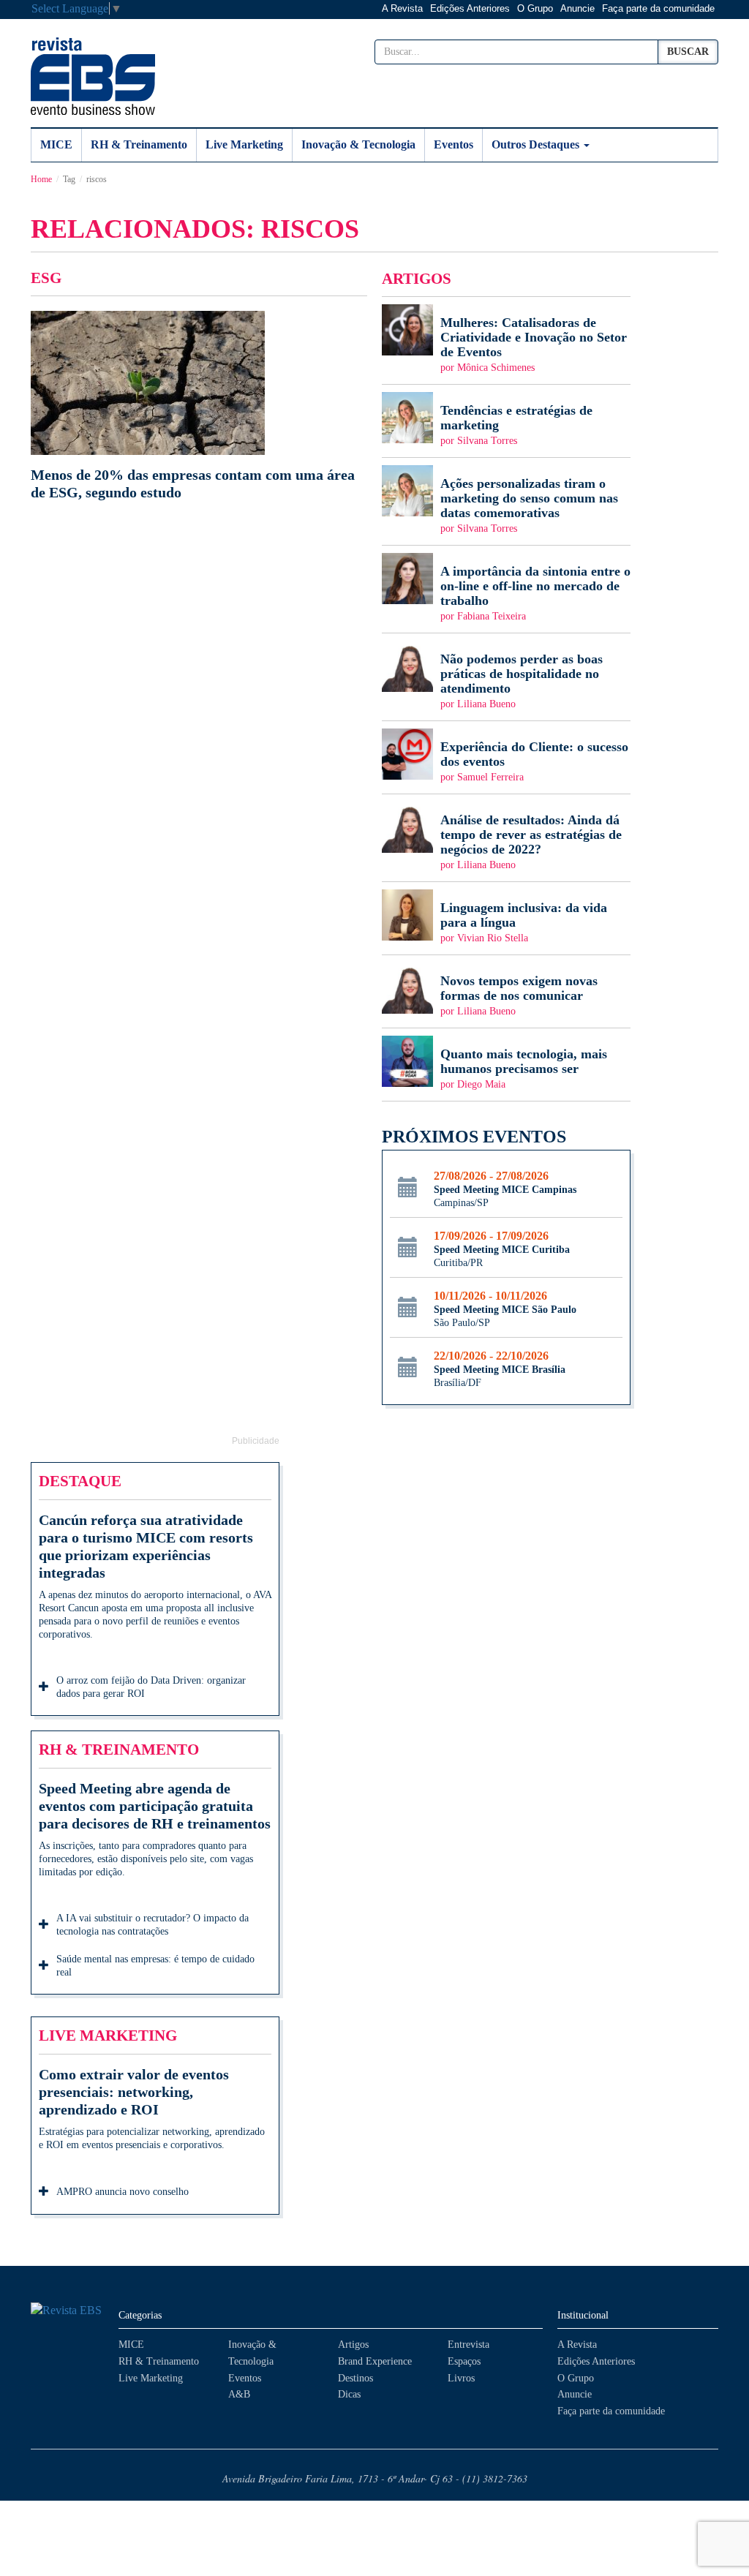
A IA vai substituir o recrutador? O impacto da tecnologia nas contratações (153, 1925)
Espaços (464, 2361)
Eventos (453, 144)
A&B (239, 2394)
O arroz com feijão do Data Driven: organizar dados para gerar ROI (151, 1687)
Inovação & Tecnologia (358, 144)
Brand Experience (375, 2361)
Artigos (353, 2345)
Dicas (349, 2394)
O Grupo (535, 8)
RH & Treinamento (139, 144)
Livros (461, 2378)
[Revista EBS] (93, 76)
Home (41, 179)
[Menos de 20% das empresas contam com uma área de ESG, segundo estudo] (199, 406)
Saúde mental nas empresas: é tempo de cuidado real (155, 1966)
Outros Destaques (537, 144)
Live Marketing (244, 144)
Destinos (355, 2378)
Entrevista (468, 2345)
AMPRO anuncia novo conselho (123, 2192)
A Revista (402, 8)
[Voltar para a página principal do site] (67, 2311)
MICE (56, 144)
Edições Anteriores (470, 8)
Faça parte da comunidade (658, 8)
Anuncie (577, 8)
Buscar (688, 52)
